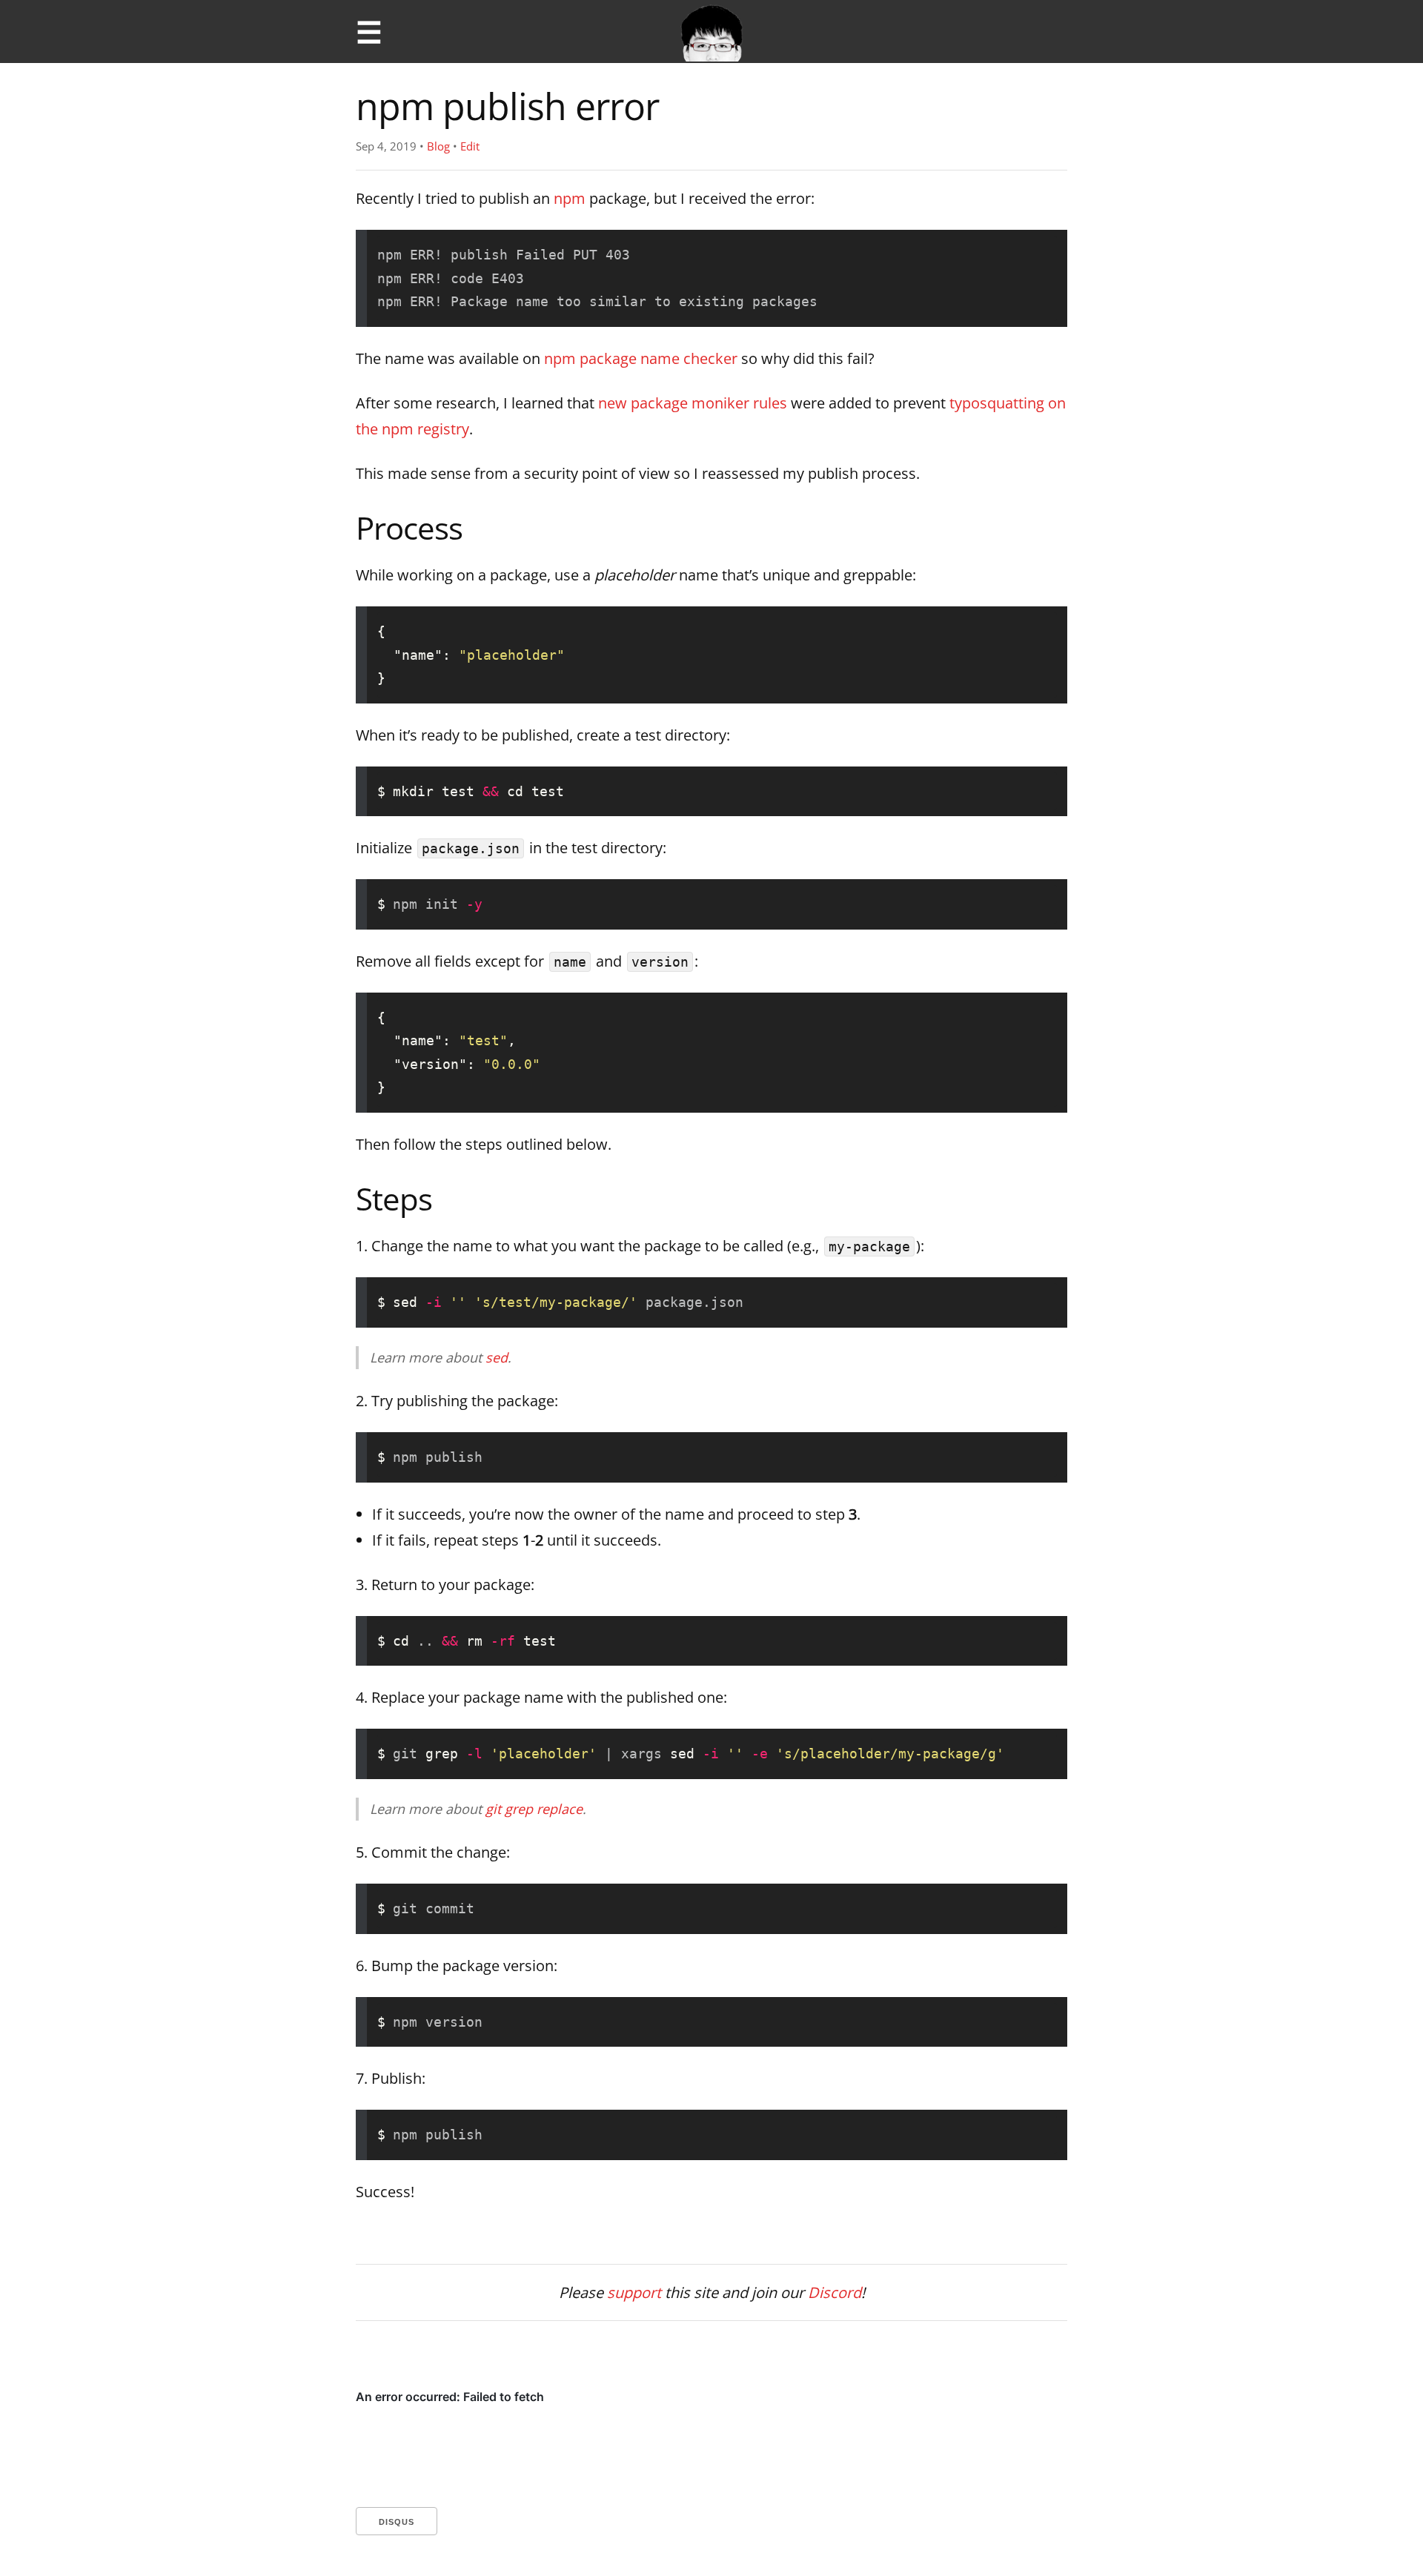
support (634, 2292)
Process (409, 527)
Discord (835, 2292)
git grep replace (534, 1809)
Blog (438, 146)
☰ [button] (369, 32)
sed (497, 1357)
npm (570, 198)
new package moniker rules (693, 403)
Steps (394, 1198)
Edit (470, 146)
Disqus (397, 2522)
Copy (1022, 254)
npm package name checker (641, 358)
